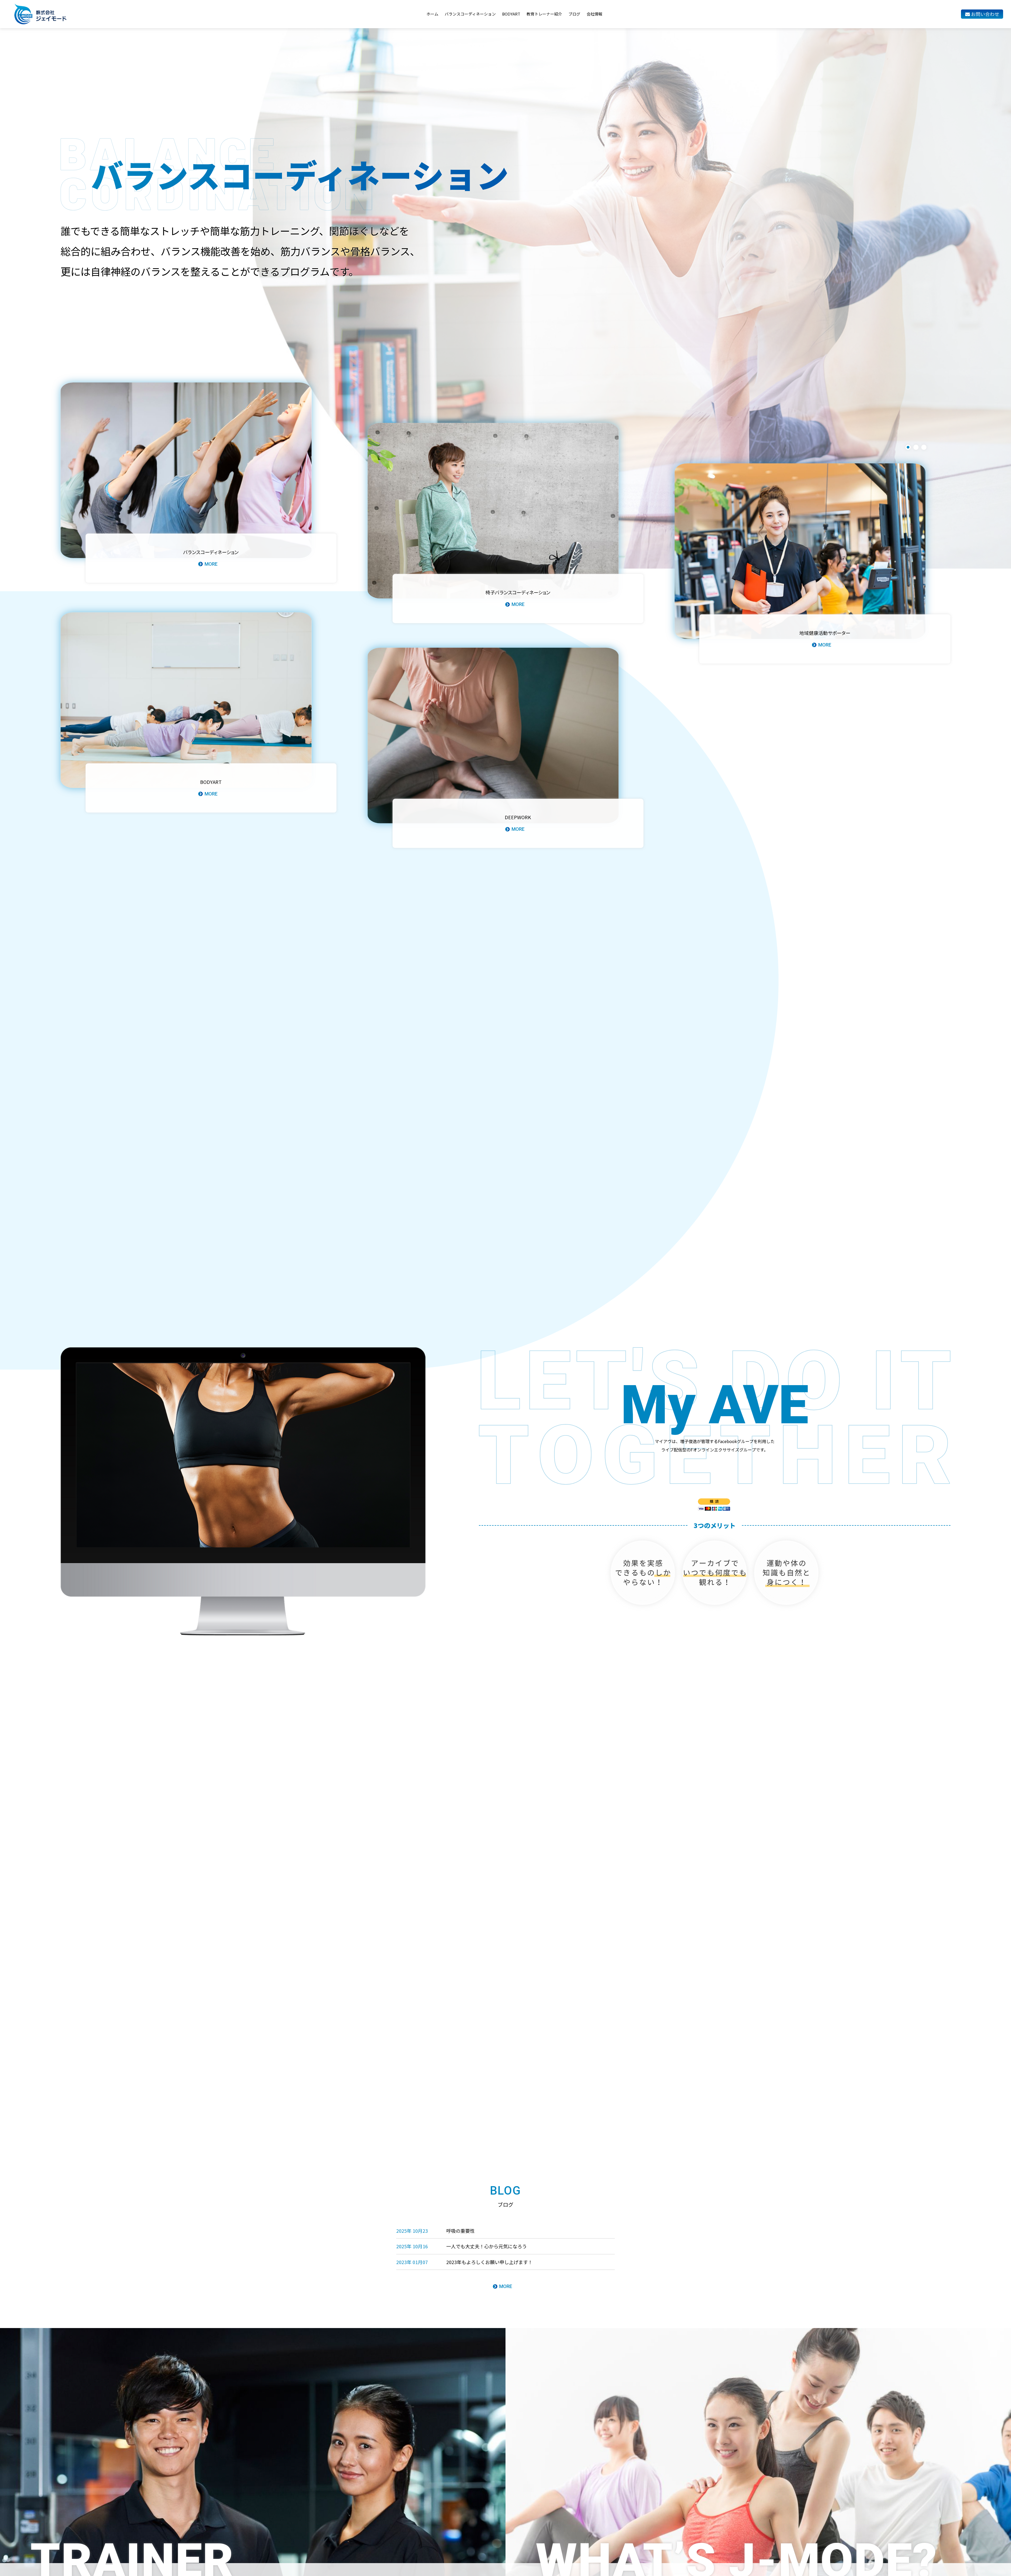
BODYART (511, 14)
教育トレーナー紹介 (544, 14)
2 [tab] (916, 447)
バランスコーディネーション (470, 14)
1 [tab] (908, 447)
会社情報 (594, 14)
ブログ (574, 14)
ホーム (432, 14)
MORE (506, 2286)
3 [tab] (924, 447)
